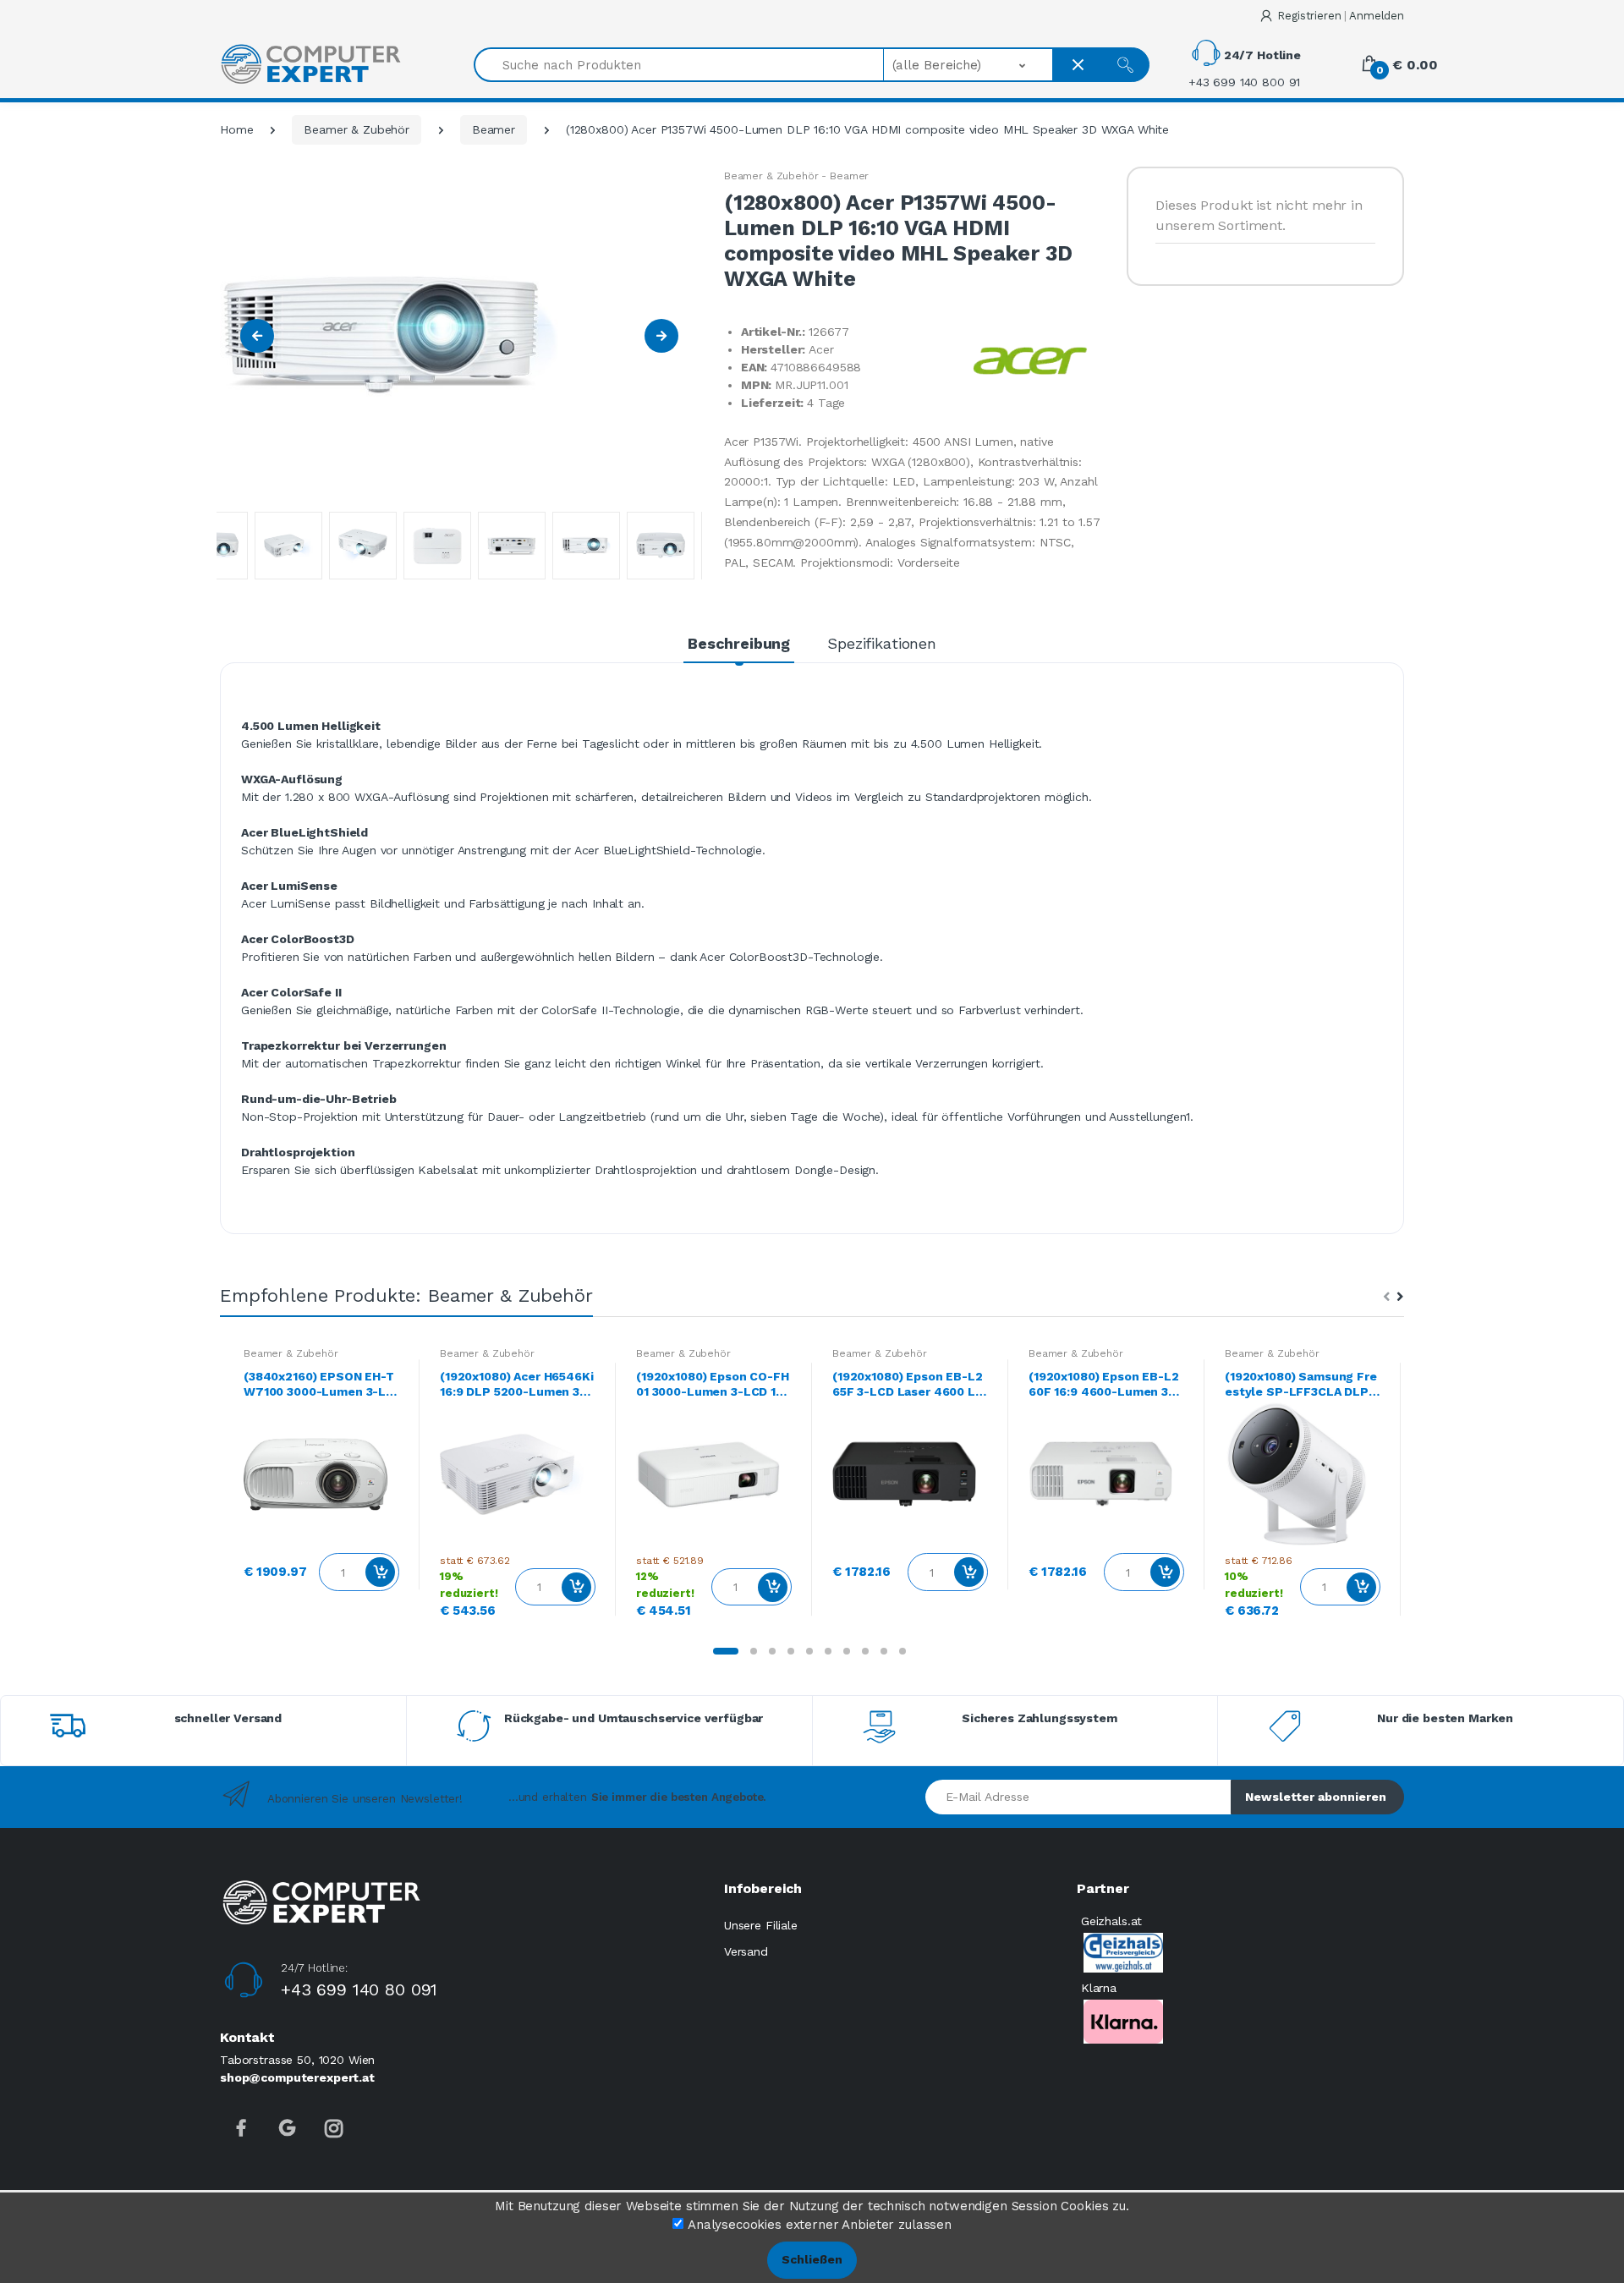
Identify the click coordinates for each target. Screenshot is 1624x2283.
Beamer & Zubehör (357, 129)
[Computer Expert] (310, 64)
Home (236, 129)
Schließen (812, 2259)
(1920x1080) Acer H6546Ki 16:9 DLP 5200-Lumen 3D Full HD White (517, 1384)
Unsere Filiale (761, 1925)
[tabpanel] (321, 1474)
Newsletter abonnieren (1316, 1797)
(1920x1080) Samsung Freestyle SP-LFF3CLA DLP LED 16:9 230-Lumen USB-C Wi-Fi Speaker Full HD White (1302, 1384)
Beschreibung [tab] (739, 643)
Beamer (494, 129)
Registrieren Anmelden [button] (1341, 16)
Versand (746, 1951)
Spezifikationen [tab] (882, 643)
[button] (969, 65)
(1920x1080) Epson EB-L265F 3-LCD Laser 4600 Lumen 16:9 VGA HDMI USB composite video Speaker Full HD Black (908, 1384)
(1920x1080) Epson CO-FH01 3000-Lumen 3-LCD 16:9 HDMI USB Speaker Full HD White (713, 1384)
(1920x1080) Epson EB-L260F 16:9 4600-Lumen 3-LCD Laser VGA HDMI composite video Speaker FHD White (1105, 1384)
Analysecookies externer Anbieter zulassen (820, 2225)
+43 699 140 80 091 (359, 1989)
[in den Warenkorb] (380, 1572)
